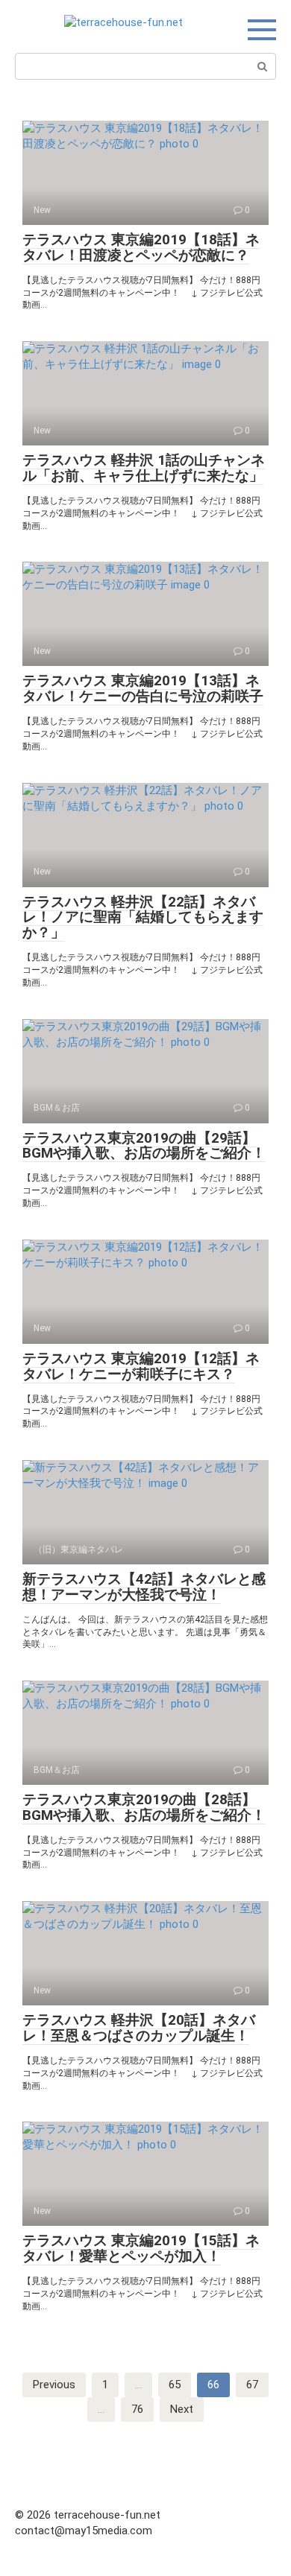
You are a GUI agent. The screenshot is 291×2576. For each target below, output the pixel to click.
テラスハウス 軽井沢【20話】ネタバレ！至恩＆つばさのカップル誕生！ (139, 2028)
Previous (54, 2385)
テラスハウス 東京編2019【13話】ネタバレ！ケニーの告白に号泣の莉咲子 (143, 688)
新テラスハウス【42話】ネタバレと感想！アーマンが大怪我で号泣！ (144, 1587)
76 (137, 2409)
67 (252, 2385)
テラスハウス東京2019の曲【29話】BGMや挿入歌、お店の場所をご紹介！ (144, 1146)
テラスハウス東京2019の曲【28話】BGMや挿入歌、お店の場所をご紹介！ (144, 1807)
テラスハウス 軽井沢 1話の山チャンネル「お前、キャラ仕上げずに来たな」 (144, 468)
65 (175, 2385)
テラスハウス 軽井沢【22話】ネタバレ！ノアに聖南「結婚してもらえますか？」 (143, 917)
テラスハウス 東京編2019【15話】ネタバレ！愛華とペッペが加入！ (141, 2248)
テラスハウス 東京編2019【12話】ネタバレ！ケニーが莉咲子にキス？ (141, 1366)
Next (182, 2409)
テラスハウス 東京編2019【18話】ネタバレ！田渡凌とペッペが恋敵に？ (141, 247)
